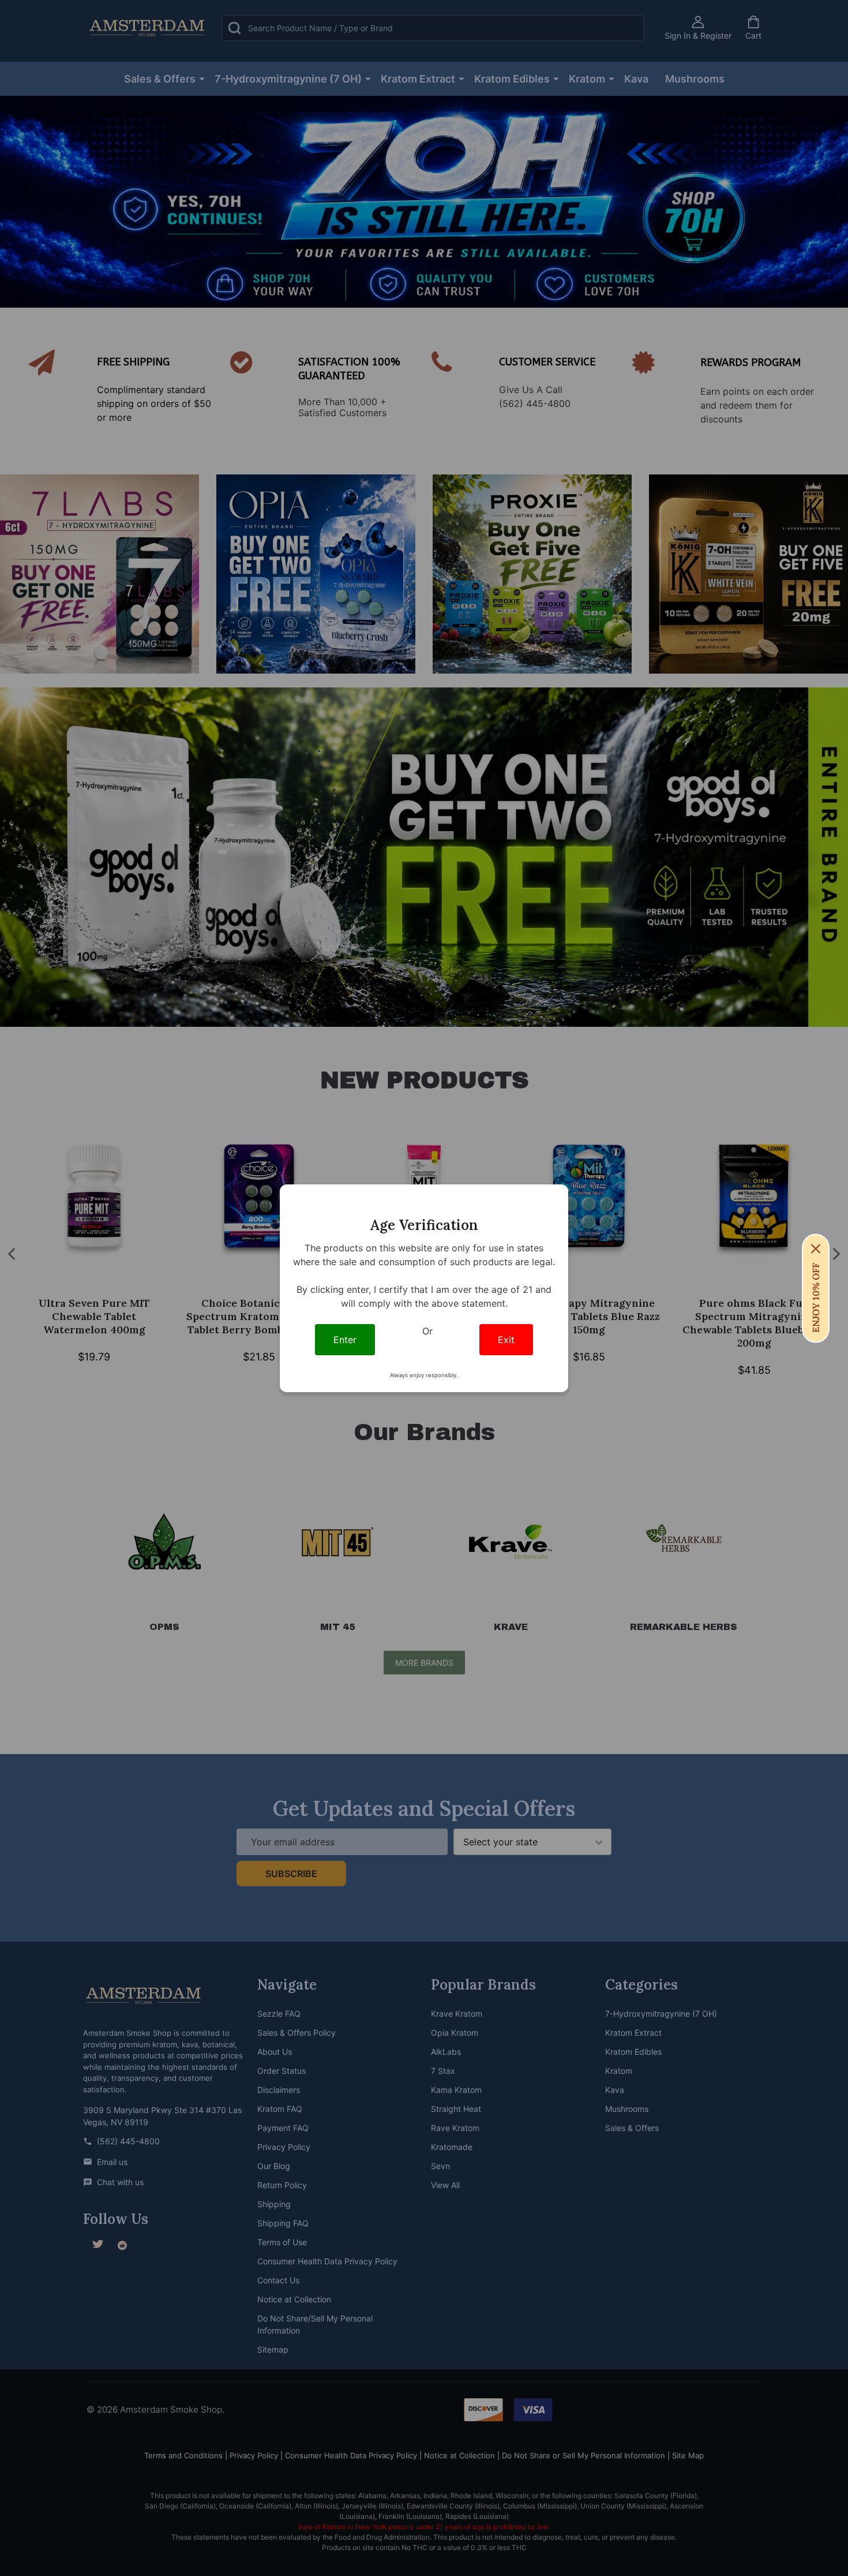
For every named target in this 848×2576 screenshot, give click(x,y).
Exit (506, 1340)
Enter (345, 1340)
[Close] (816, 1248)
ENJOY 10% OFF (816, 1297)
